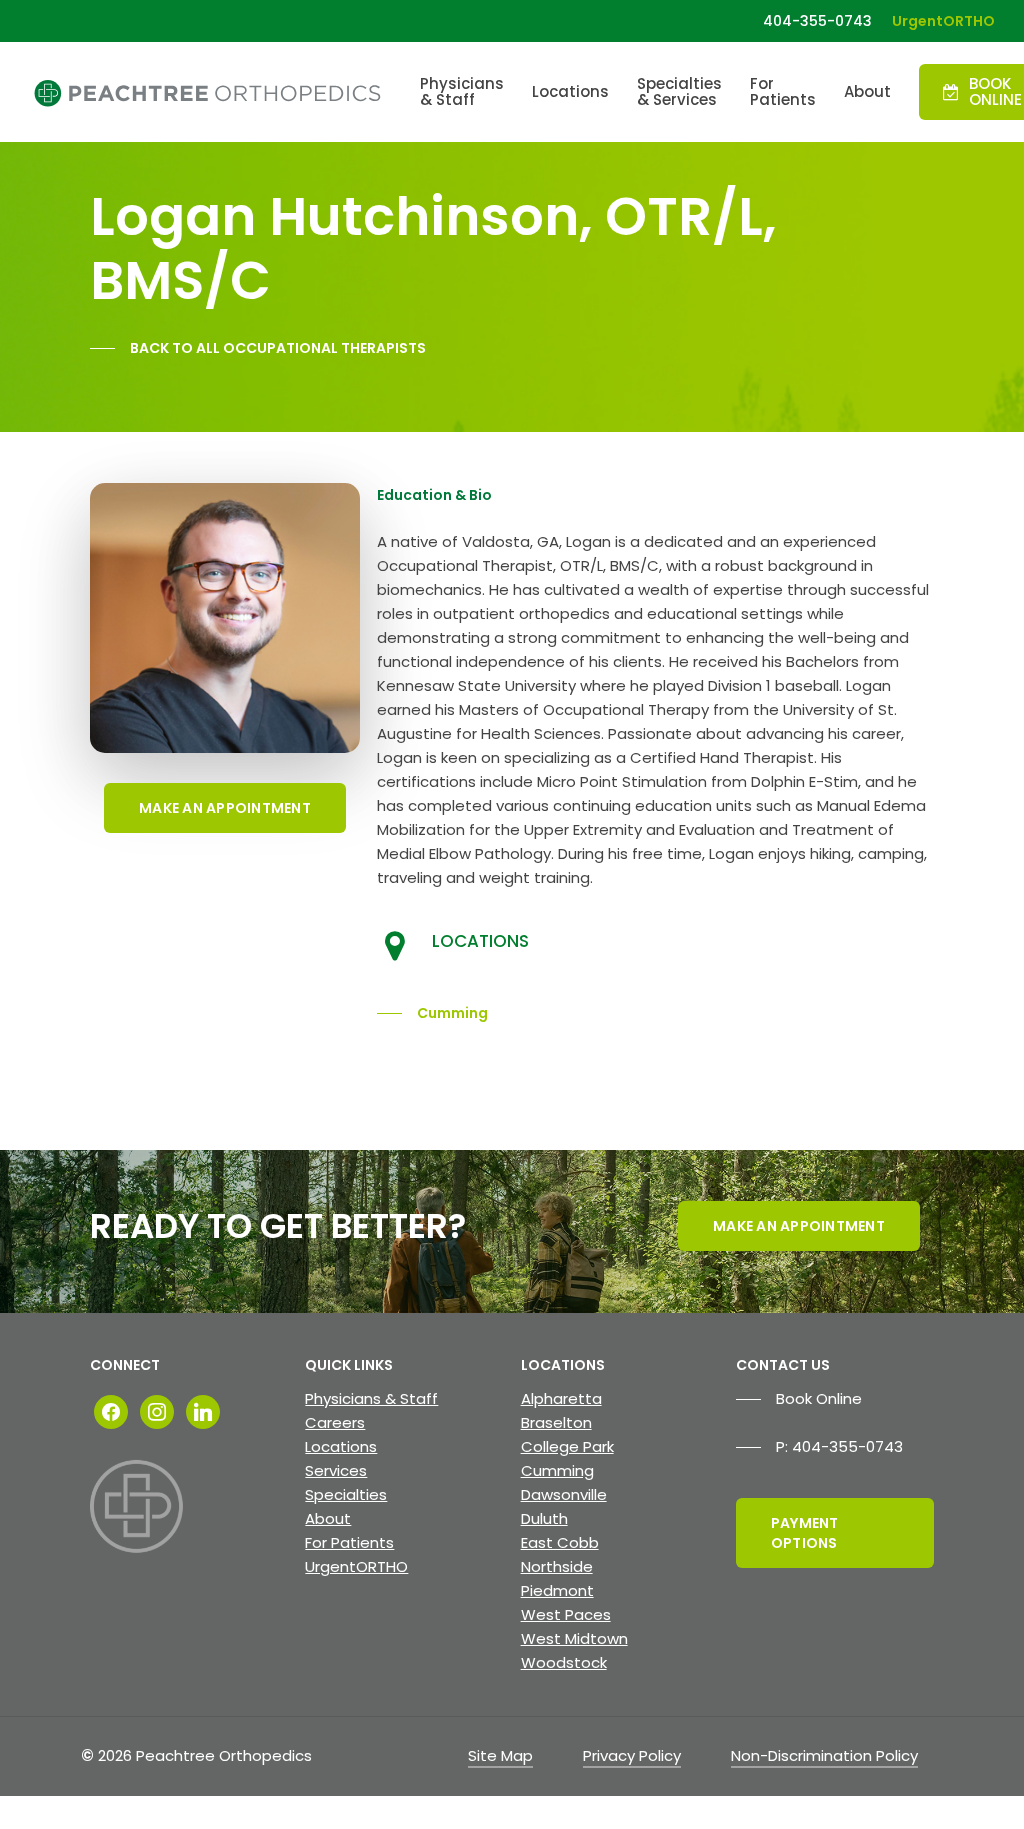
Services (336, 1470)
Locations (341, 1446)
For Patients (349, 1542)
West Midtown (574, 1638)
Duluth (544, 1518)
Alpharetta (561, 1398)
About (328, 1518)
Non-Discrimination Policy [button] (824, 1755)
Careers (335, 1422)
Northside (557, 1566)
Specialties (346, 1494)
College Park (567, 1446)
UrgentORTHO (356, 1566)
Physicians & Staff (371, 1398)
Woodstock (564, 1662)
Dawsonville (564, 1494)
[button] (258, 348)
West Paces (566, 1614)
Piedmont (557, 1590)
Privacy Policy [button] (632, 1755)
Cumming (557, 1470)
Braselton (556, 1422)
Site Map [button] (500, 1755)
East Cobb (560, 1542)
